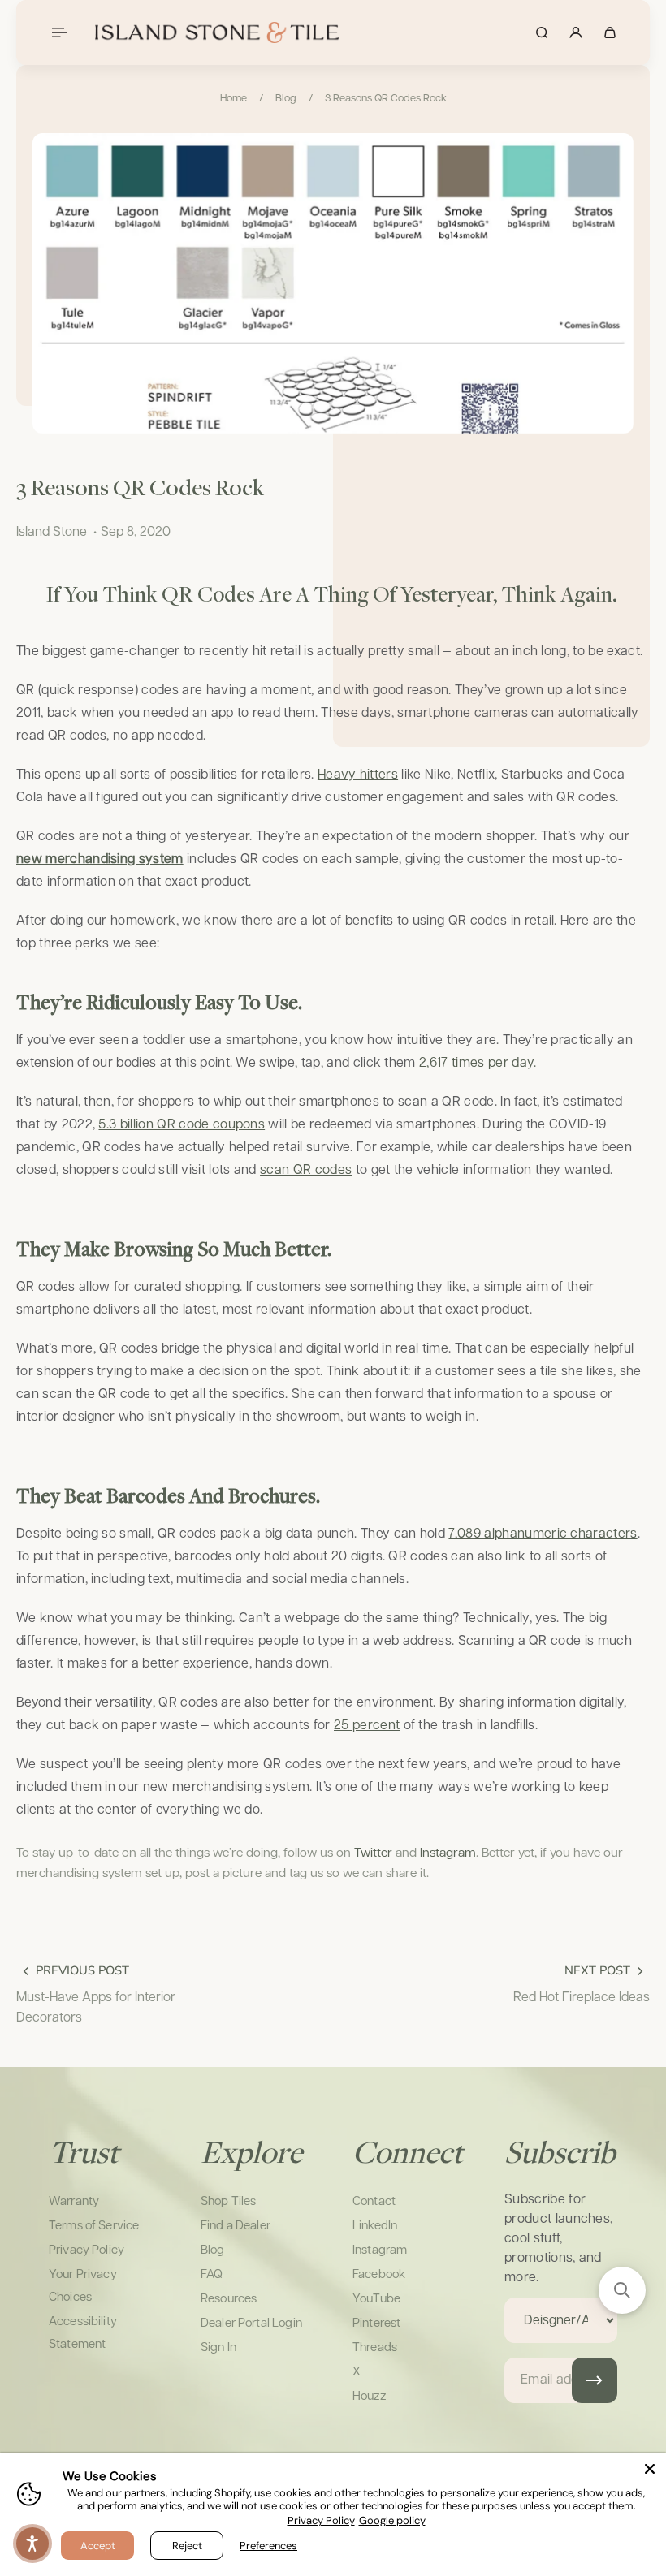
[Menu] (58, 32)
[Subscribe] (595, 2380)
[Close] (650, 2469)
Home (234, 99)
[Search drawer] (542, 32)
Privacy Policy (321, 2520)
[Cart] (610, 32)
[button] (622, 2290)
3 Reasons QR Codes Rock (386, 99)
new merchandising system (100, 859)
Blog (286, 99)
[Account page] (576, 32)
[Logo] (217, 32)
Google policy (392, 2520)
